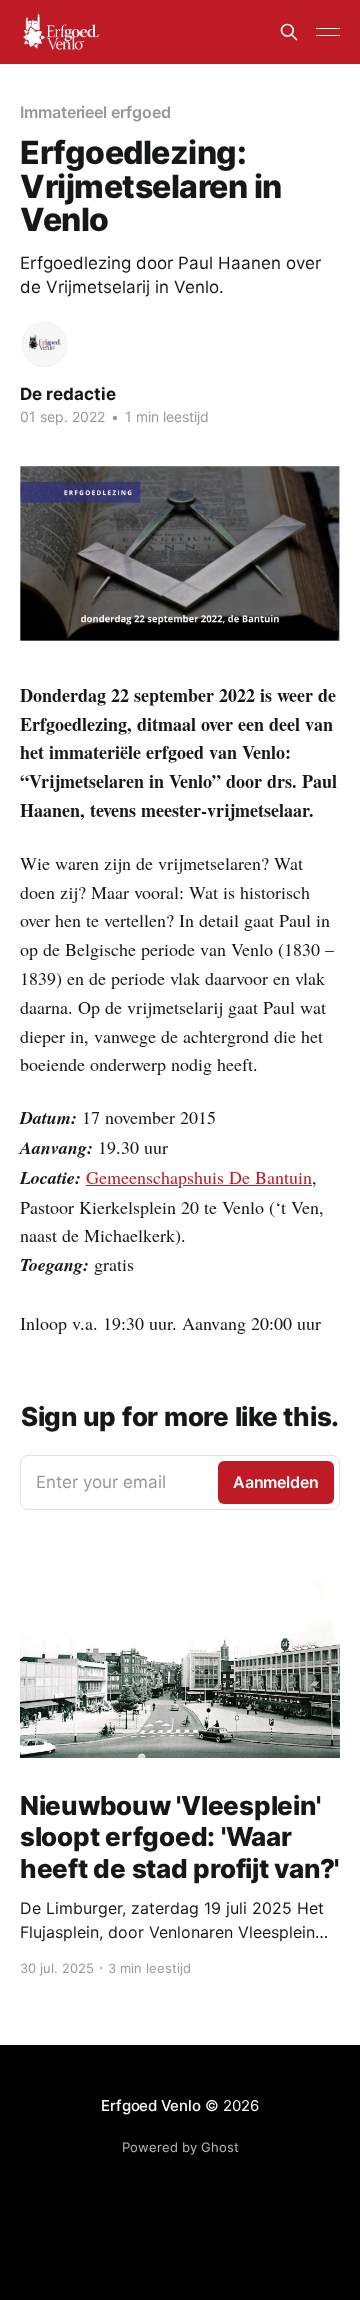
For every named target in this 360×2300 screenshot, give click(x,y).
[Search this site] (289, 32)
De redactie (68, 394)
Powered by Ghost (180, 2147)
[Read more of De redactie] (44, 344)
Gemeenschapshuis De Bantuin (199, 1177)
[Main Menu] (328, 32)
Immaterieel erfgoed (95, 112)
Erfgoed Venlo (150, 2105)
